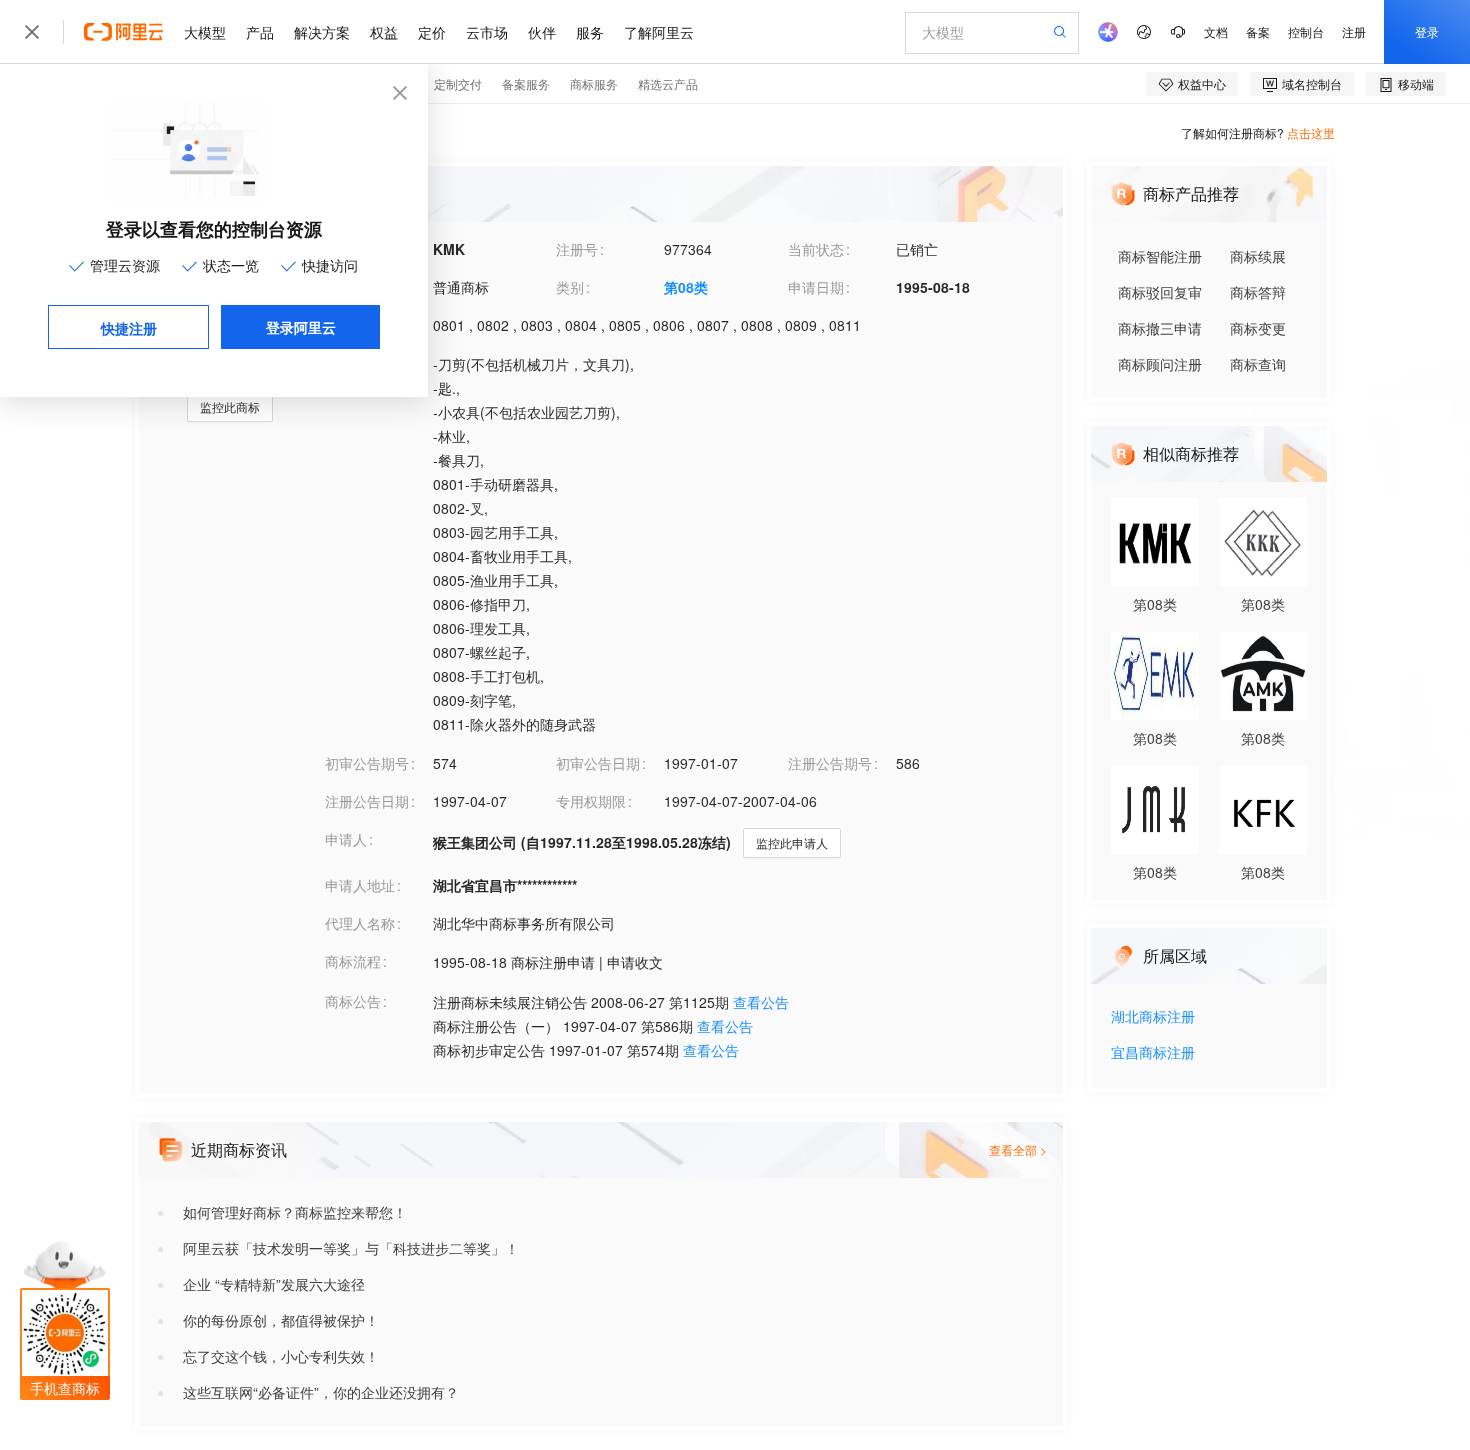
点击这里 (1311, 132)
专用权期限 (591, 801)
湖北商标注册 (1153, 1017)
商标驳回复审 (1160, 292)
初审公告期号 (367, 763)
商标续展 (1258, 256)
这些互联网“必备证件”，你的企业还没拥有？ (321, 1392)
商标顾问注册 (1160, 364)
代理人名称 (360, 923)
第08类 (686, 287)
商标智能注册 (1160, 256)
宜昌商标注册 (1153, 1053)
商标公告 (353, 1001)
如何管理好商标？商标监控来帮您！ (295, 1212)
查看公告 (761, 1002)
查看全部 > (1018, 1149)
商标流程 (353, 961)
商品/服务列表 (369, 363)
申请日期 (816, 287)
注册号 (577, 249)
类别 (570, 287)
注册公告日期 (367, 801)
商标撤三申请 (1160, 328)
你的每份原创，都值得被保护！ (281, 1320)
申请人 (346, 839)
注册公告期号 (830, 763)
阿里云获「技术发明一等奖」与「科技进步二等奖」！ (351, 1248)
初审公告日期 (598, 763)
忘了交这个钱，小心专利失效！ (281, 1356)
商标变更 (1258, 328)
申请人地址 (360, 885)
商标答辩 (1258, 292)
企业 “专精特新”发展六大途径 (274, 1284)
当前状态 (816, 249)
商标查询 (1258, 364)
